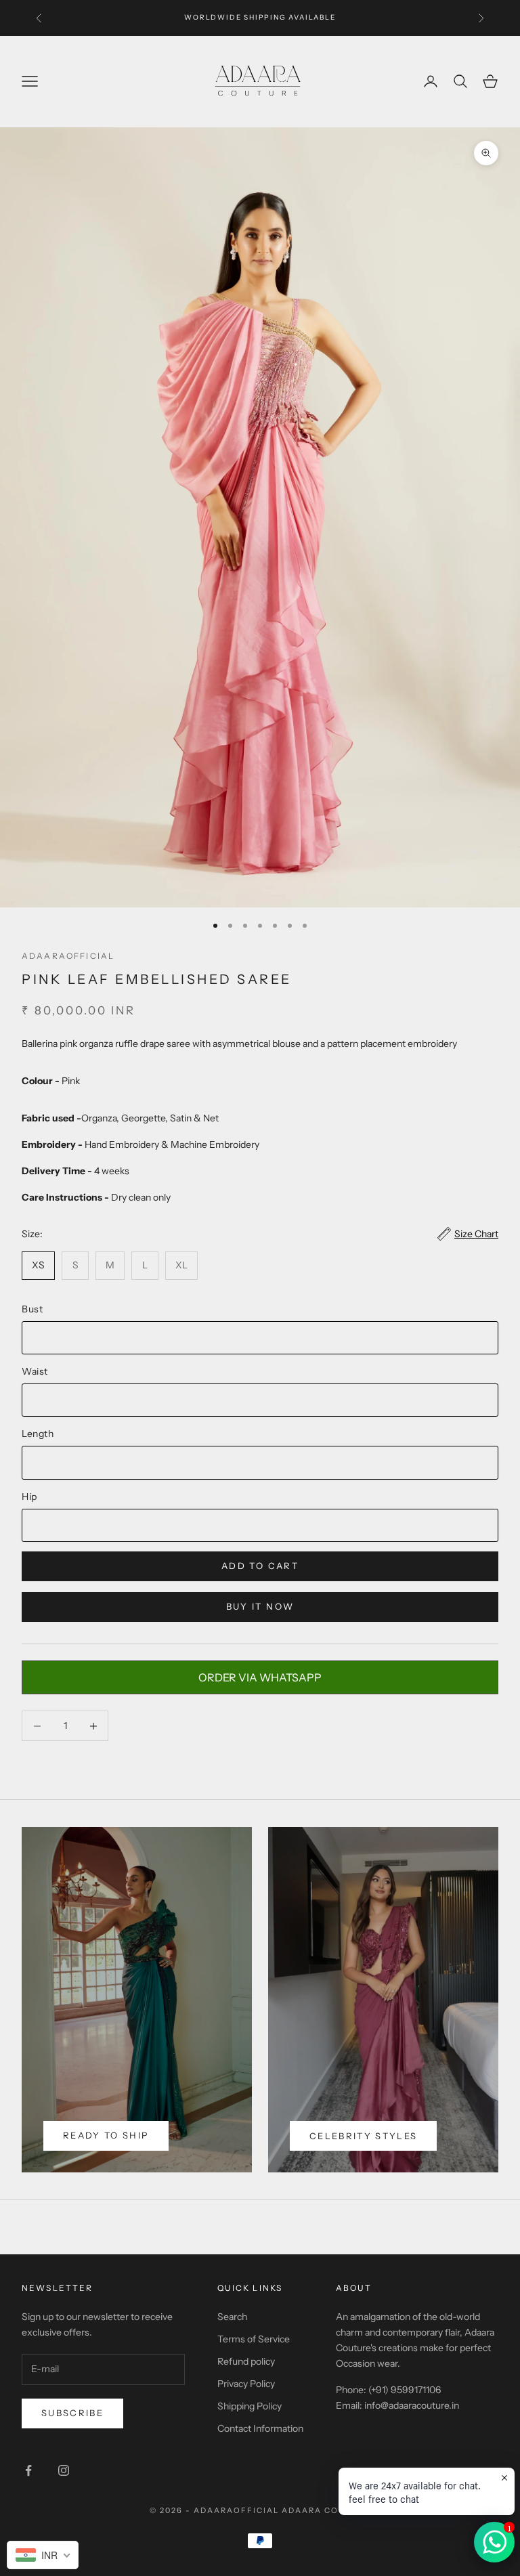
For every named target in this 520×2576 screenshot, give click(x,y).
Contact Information (260, 2428)
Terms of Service (254, 2339)
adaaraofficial (68, 956)
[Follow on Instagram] (64, 2470)
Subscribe (72, 2413)
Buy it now (260, 1606)
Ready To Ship (106, 2135)
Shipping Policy (250, 2406)
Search (232, 2317)
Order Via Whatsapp (260, 1677)
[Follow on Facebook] (28, 2470)
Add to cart (260, 1566)
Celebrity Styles (363, 2136)
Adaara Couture (326, 2510)
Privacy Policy (246, 2384)
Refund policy (246, 2361)
